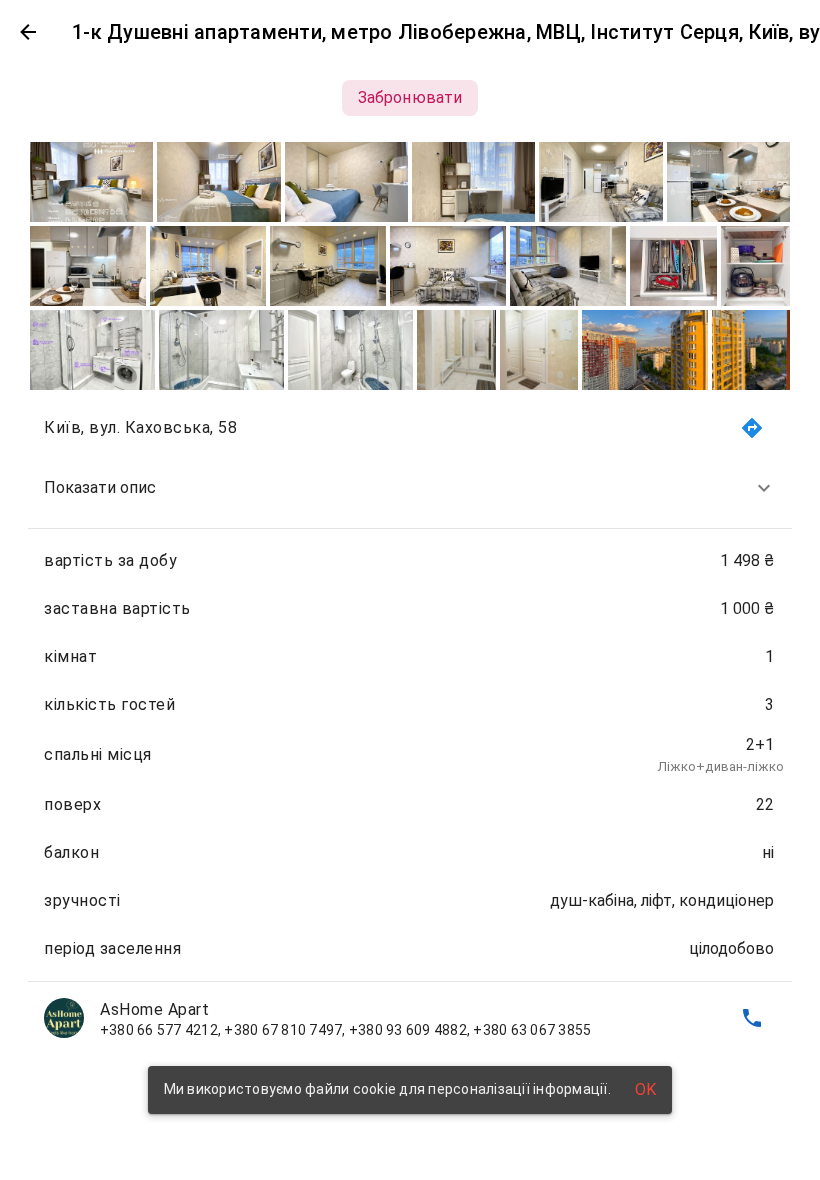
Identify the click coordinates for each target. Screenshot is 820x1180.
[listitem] (410, 488)
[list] (410, 723)
